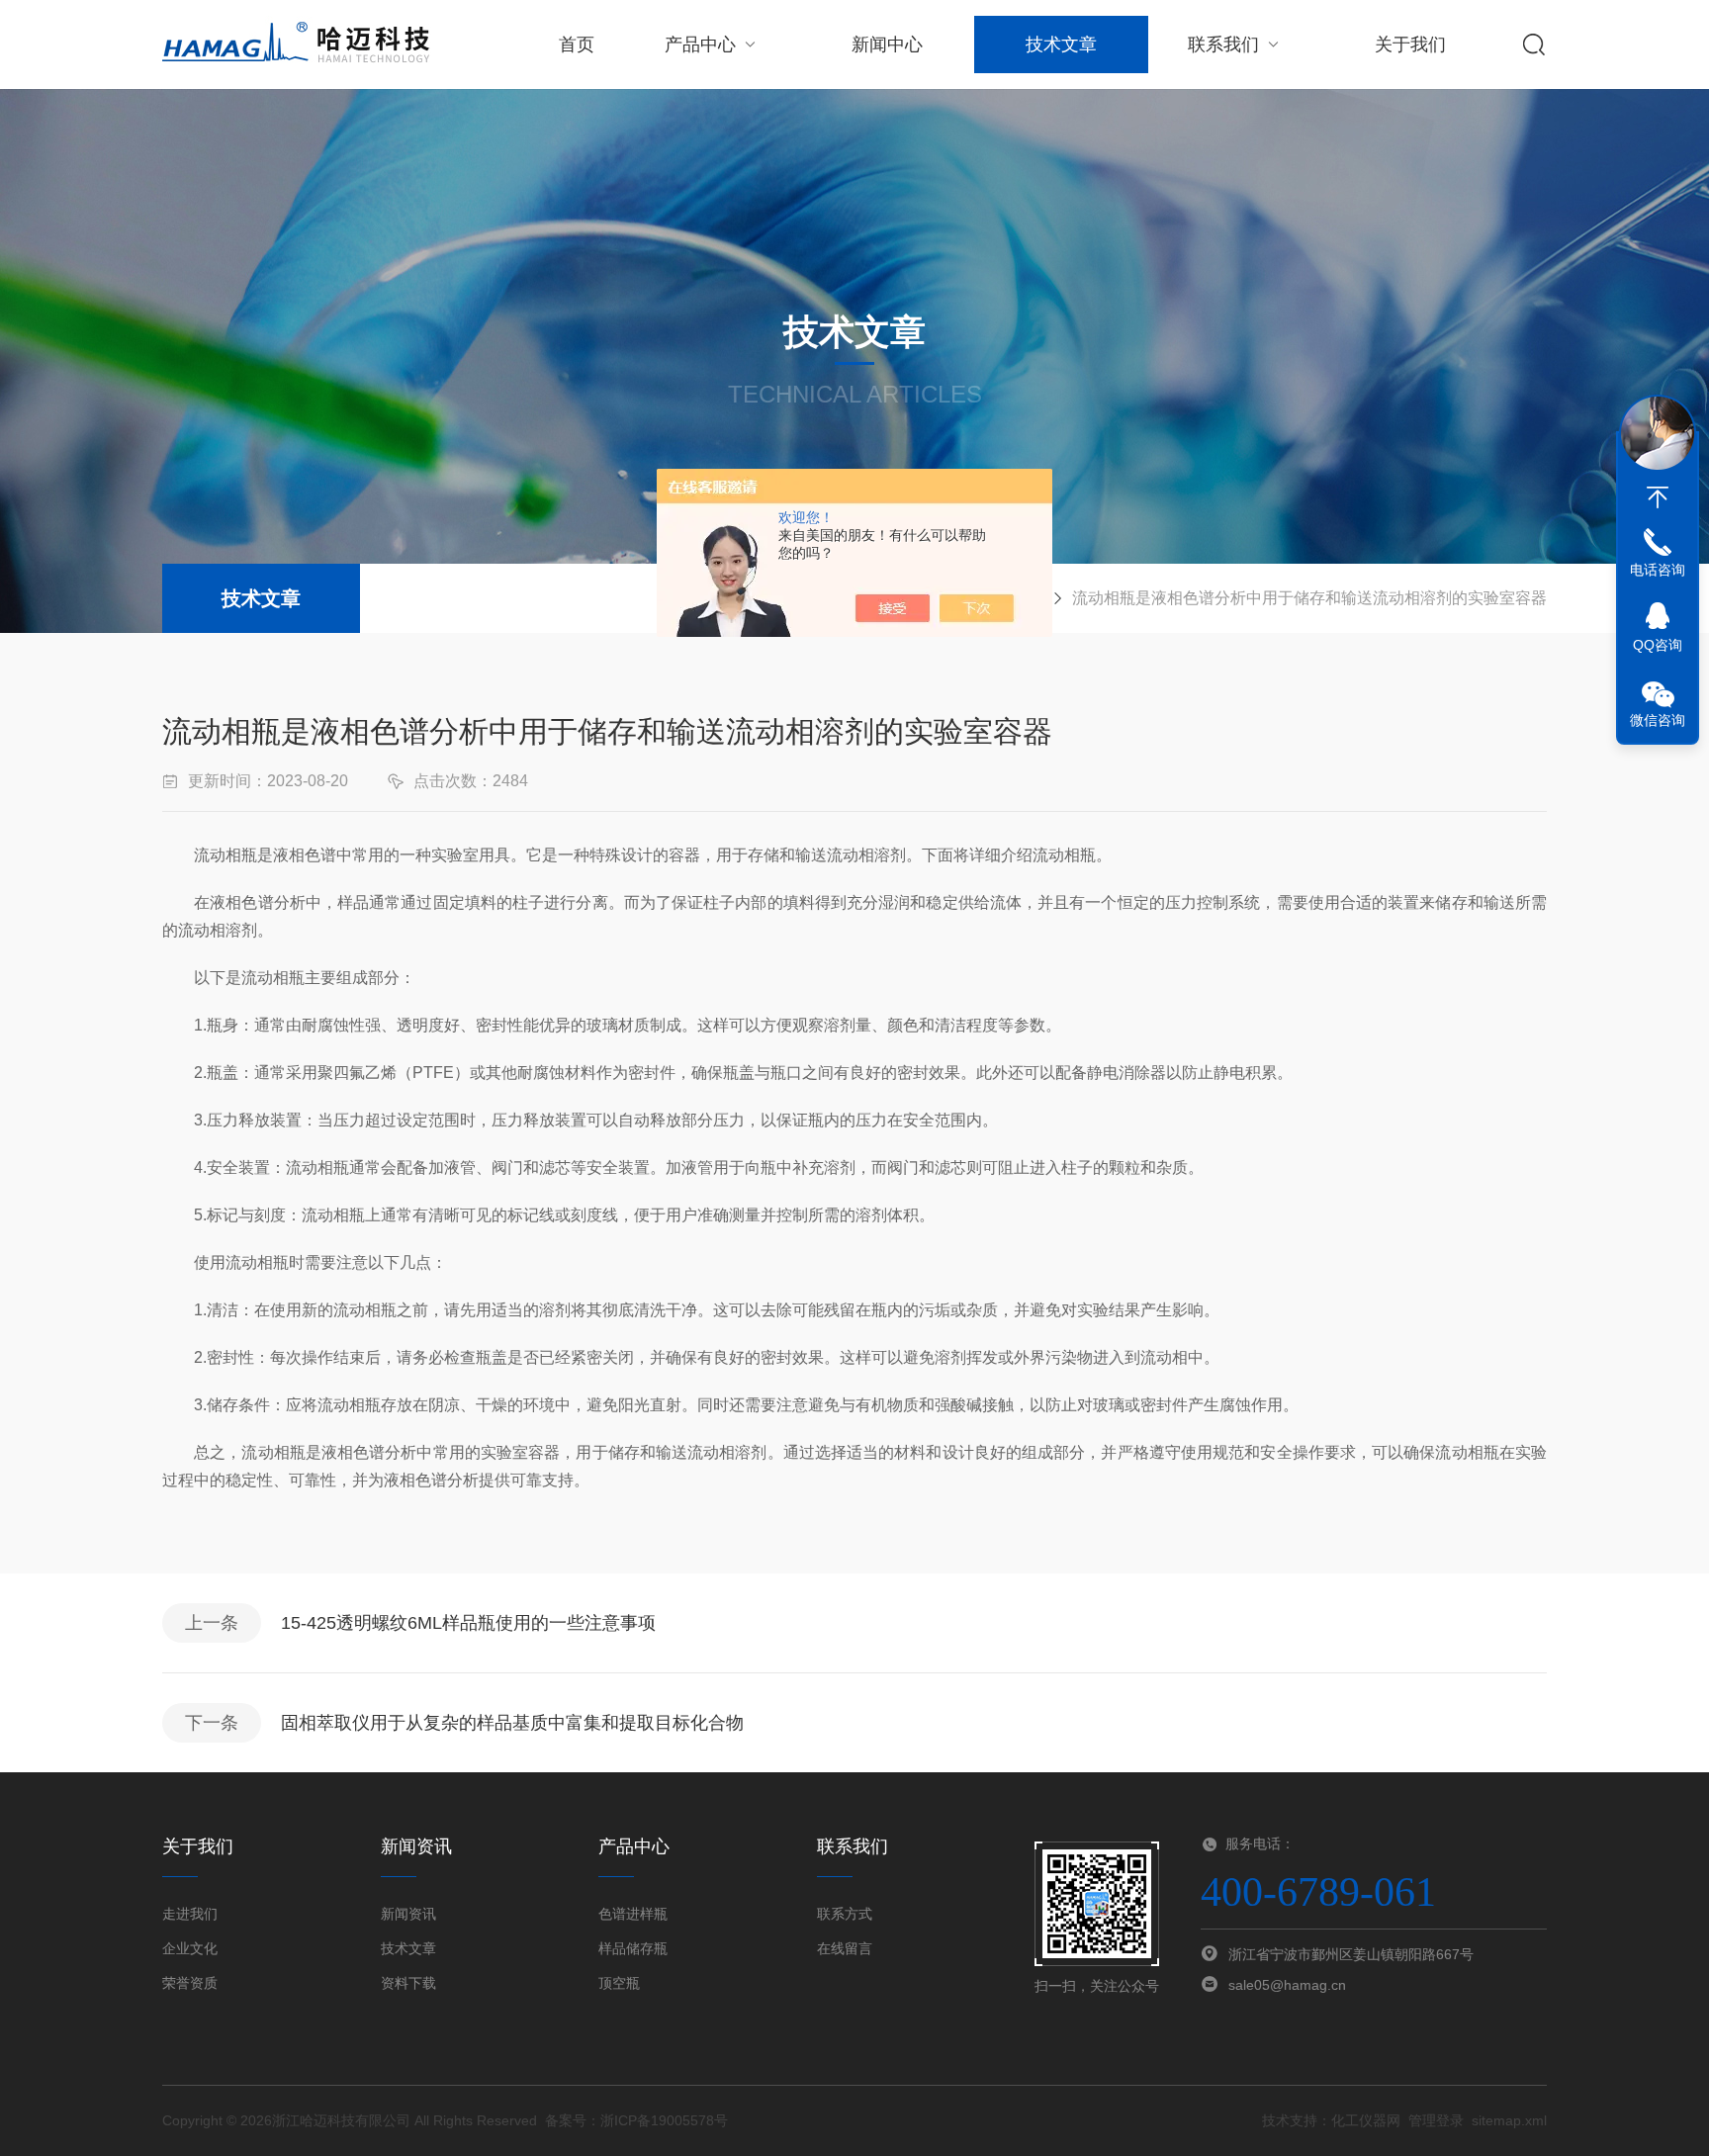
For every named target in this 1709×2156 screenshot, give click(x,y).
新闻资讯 (408, 1914)
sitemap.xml (1509, 2120)
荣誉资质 (190, 1983)
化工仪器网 (1366, 2120)
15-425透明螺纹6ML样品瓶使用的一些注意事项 (468, 1623)
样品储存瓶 (633, 1948)
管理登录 (1436, 2120)
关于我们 (1410, 45)
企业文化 (190, 1948)
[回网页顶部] (1658, 497)
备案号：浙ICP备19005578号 (636, 2120)
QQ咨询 (1658, 645)
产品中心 (700, 45)
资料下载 (408, 1983)
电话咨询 (1658, 570)
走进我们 (190, 1914)
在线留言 (845, 1948)
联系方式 (845, 1914)
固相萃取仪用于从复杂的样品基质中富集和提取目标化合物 (512, 1723)
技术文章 (1061, 45)
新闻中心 (887, 45)
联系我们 (1223, 45)
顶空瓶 (619, 1983)
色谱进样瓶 (633, 1914)
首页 (577, 45)
